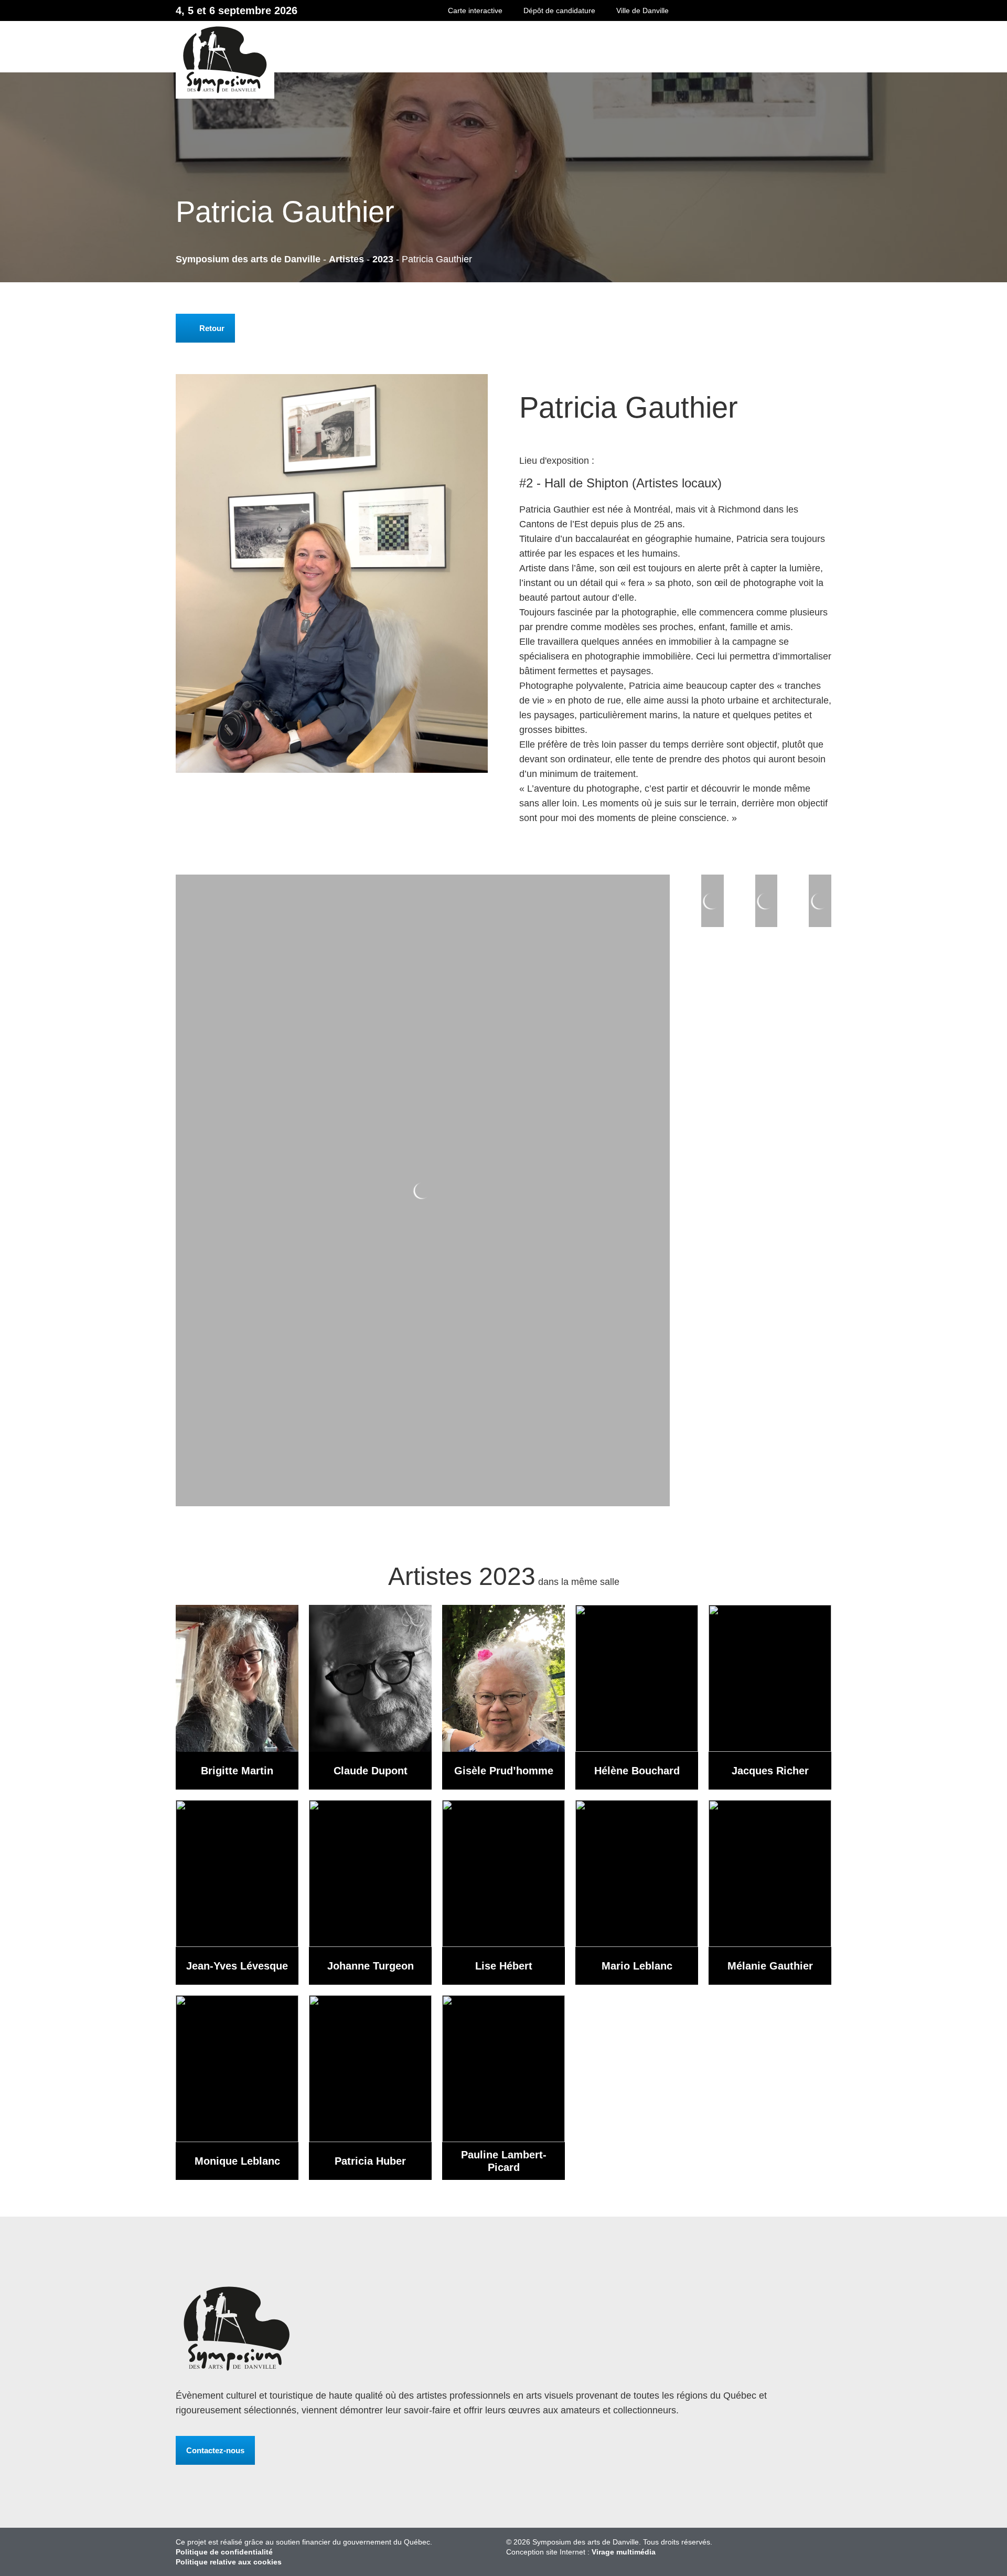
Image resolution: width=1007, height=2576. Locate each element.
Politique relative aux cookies (229, 2562)
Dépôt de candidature (559, 10)
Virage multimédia (624, 2552)
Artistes (346, 259)
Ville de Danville (642, 10)
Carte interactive (475, 10)
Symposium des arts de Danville (461, 60)
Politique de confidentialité (224, 2552)
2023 (383, 259)
